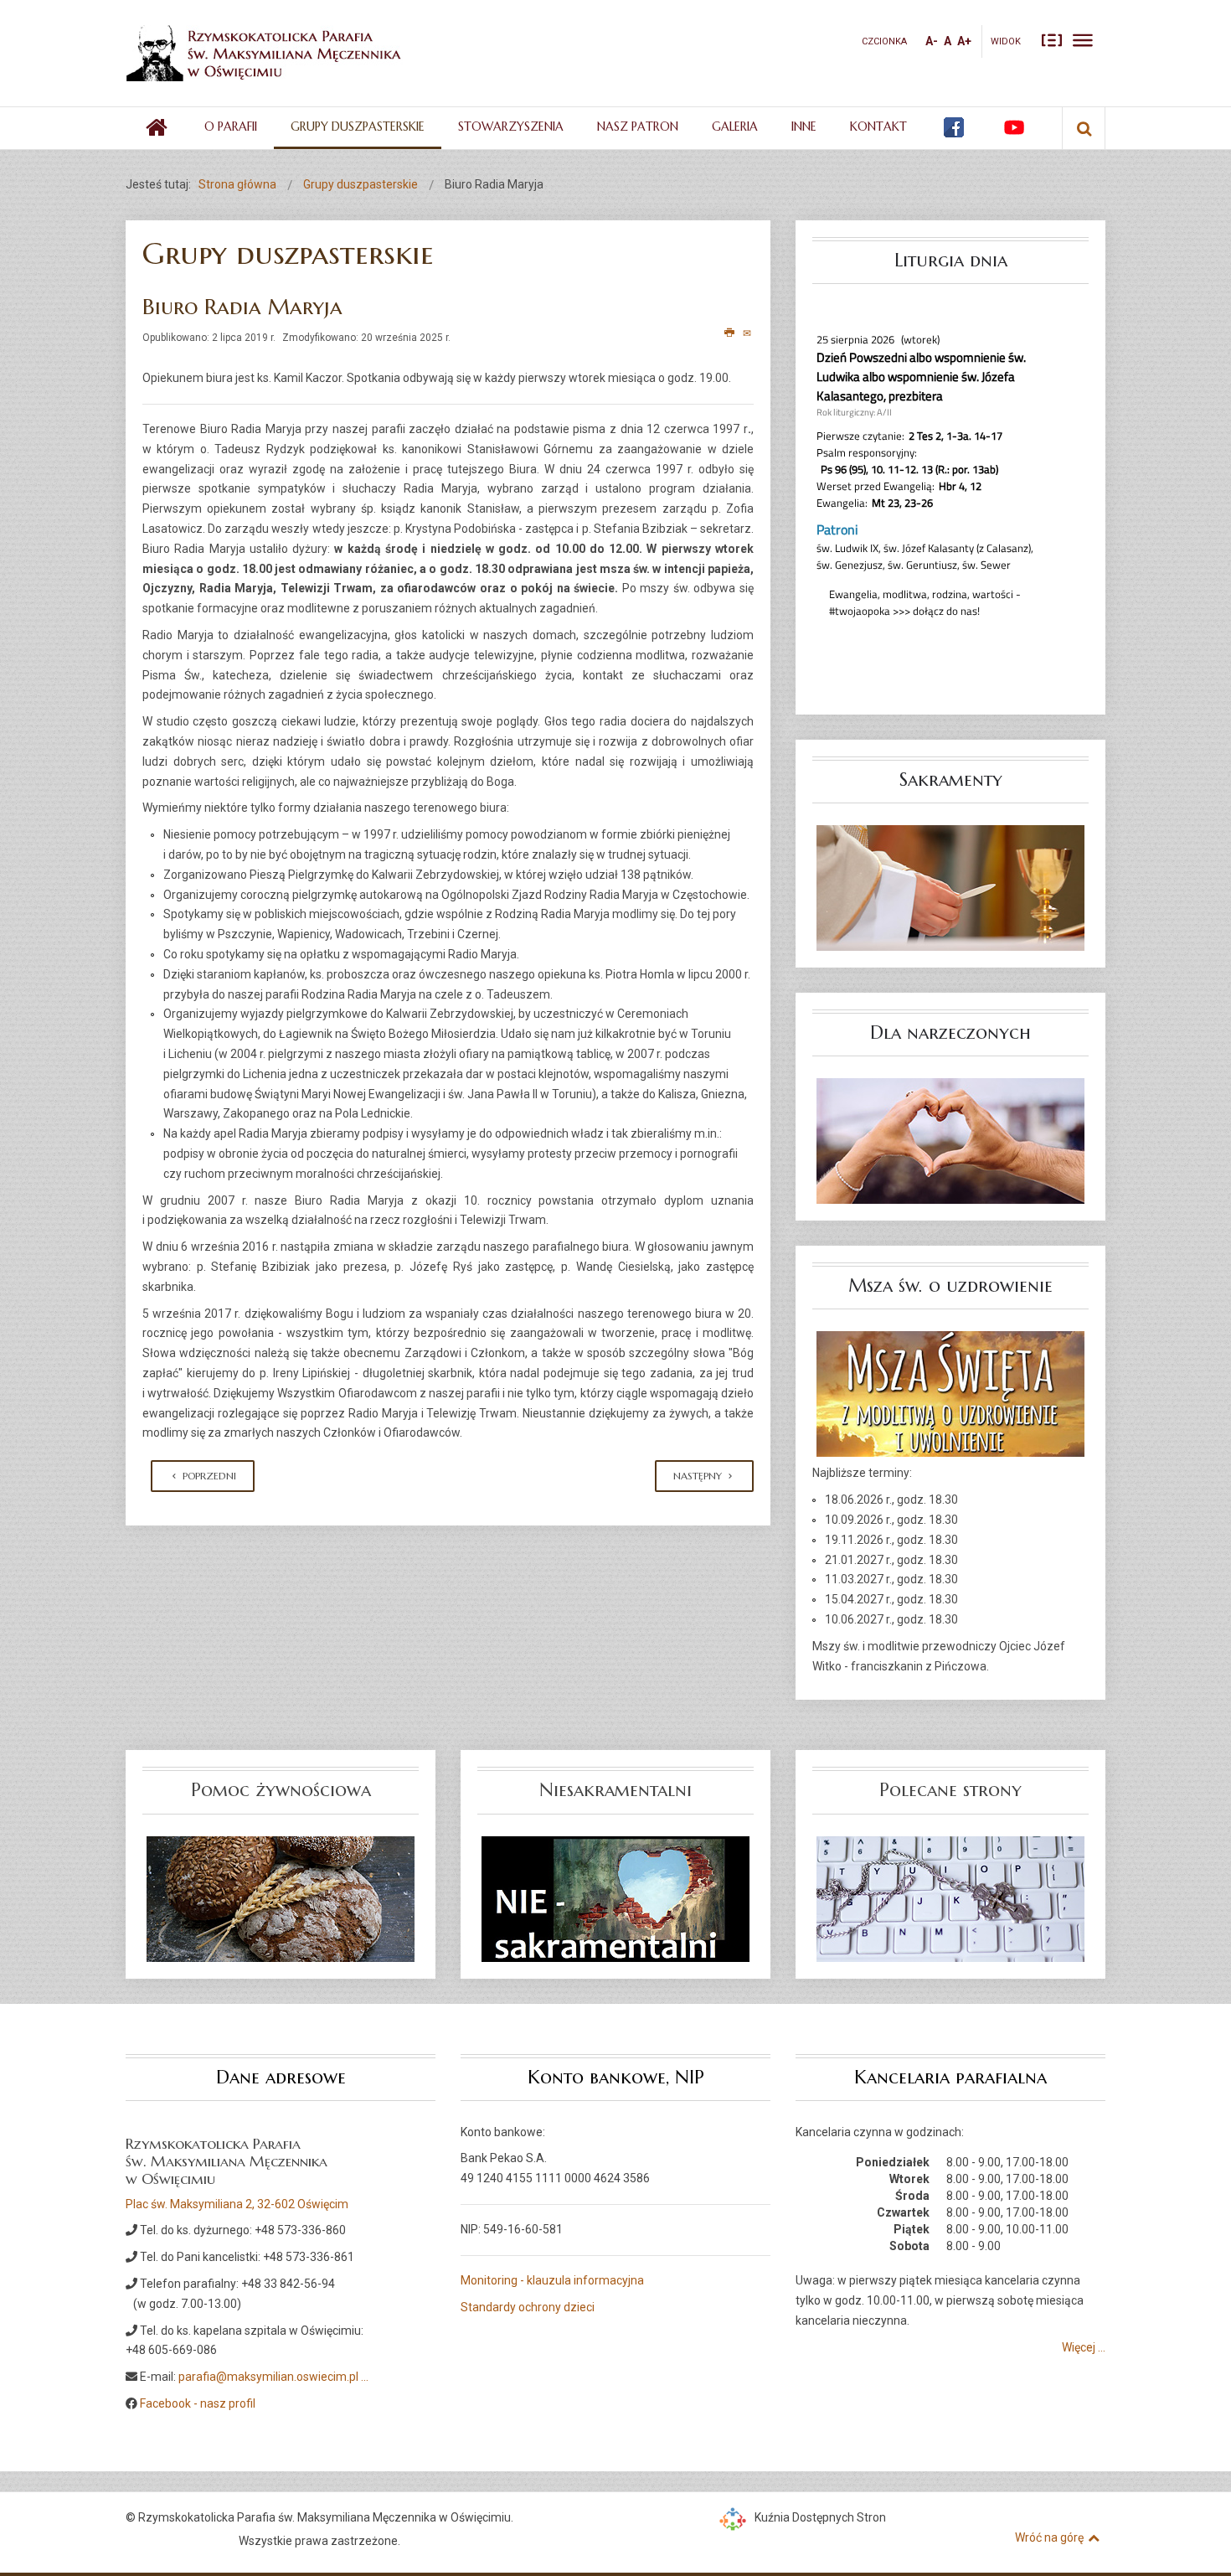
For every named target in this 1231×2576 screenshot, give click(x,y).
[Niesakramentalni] (615, 1897)
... (365, 2377)
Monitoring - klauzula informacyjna (552, 2280)
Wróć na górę (1049, 2537)
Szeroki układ (1083, 39)
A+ (964, 41)
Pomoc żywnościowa (281, 1790)
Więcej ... (1084, 2347)
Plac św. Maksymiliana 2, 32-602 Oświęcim (237, 2204)
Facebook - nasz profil (198, 2403)
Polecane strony (950, 1790)
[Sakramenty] (950, 887)
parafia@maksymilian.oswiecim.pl (268, 2377)
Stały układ (1052, 39)
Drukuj (730, 333)
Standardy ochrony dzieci (528, 2307)
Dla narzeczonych (950, 1032)
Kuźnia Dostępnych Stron (820, 2517)
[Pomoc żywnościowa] (281, 1897)
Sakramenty (951, 780)
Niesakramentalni (615, 1790)
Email (748, 333)
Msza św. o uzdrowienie (950, 1285)
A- (932, 41)
